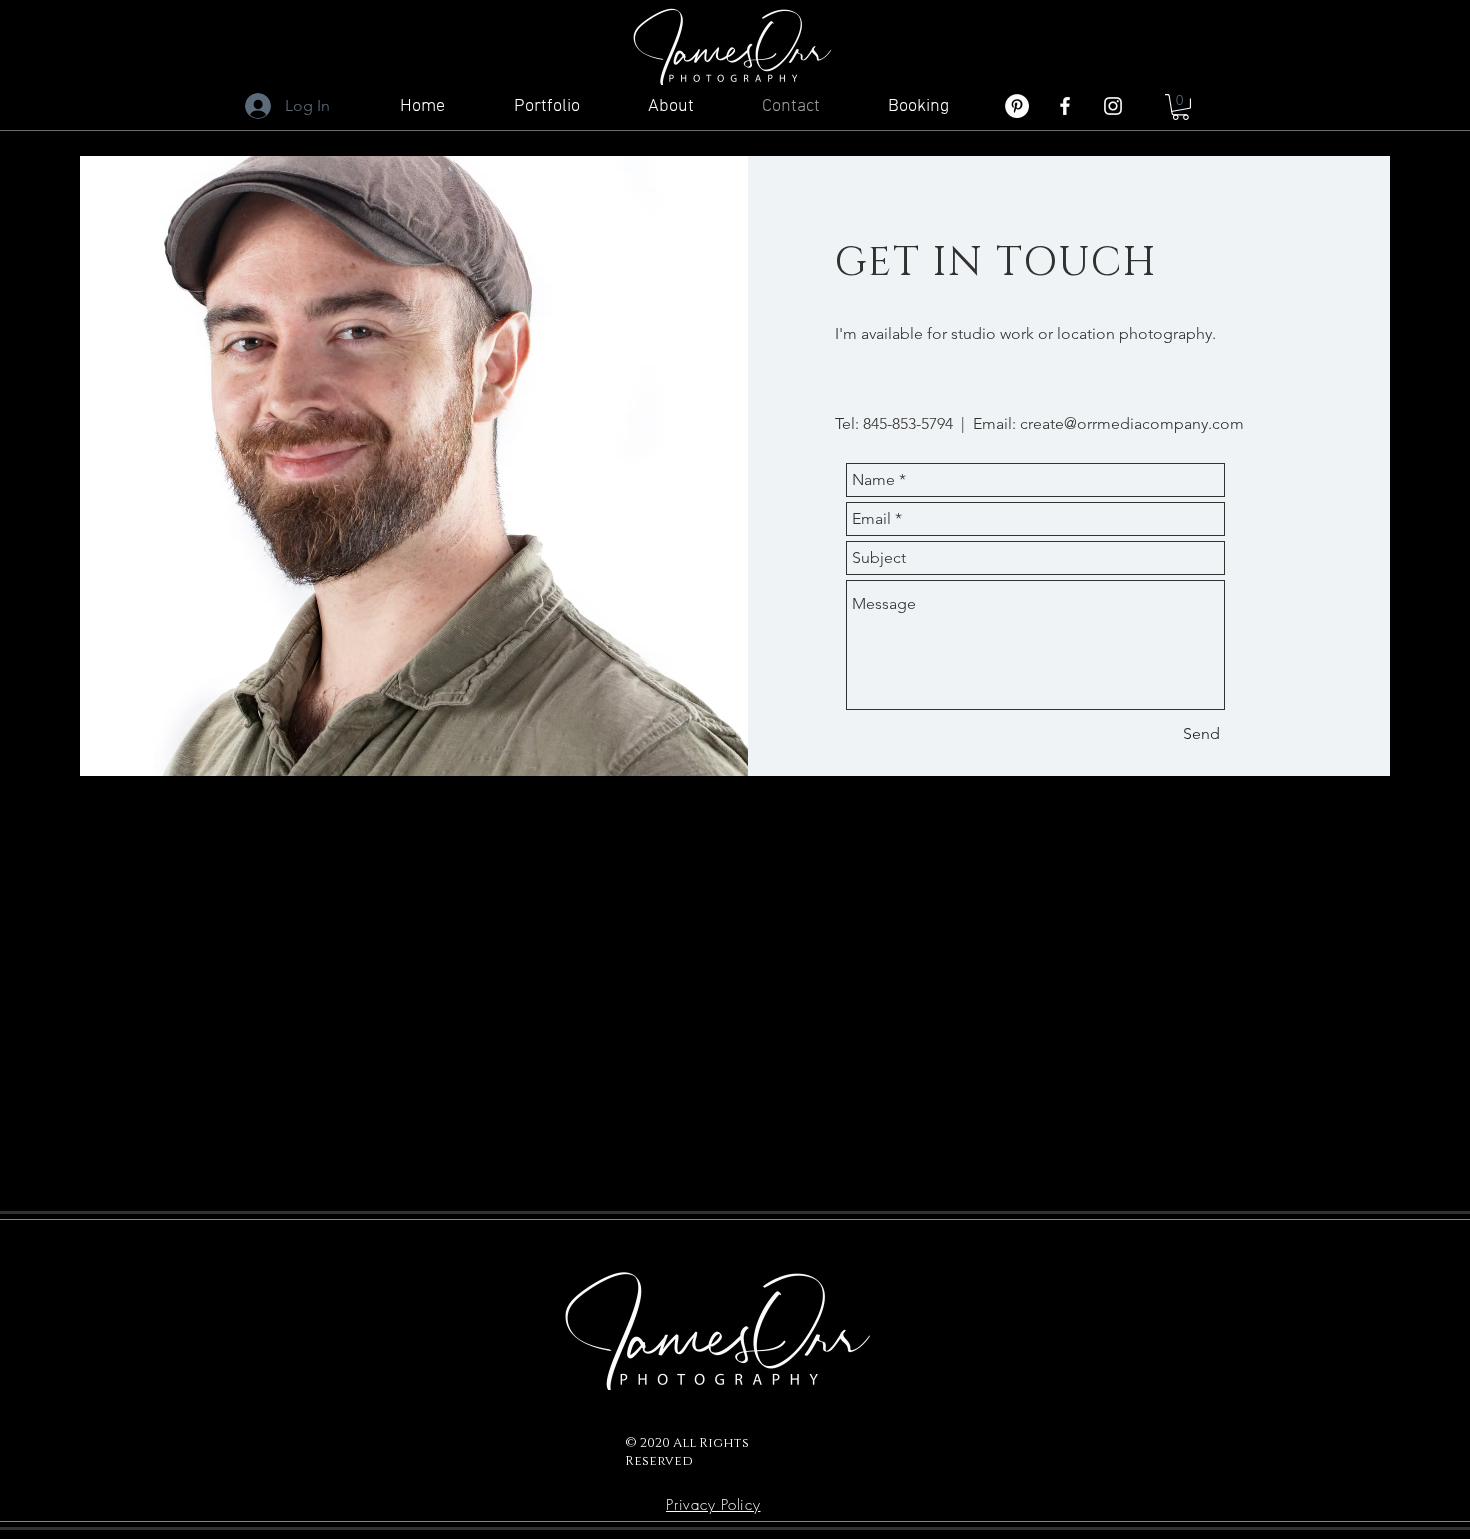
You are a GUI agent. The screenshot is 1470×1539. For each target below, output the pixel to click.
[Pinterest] (1017, 106)
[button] (1180, 107)
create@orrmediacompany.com (1132, 423)
